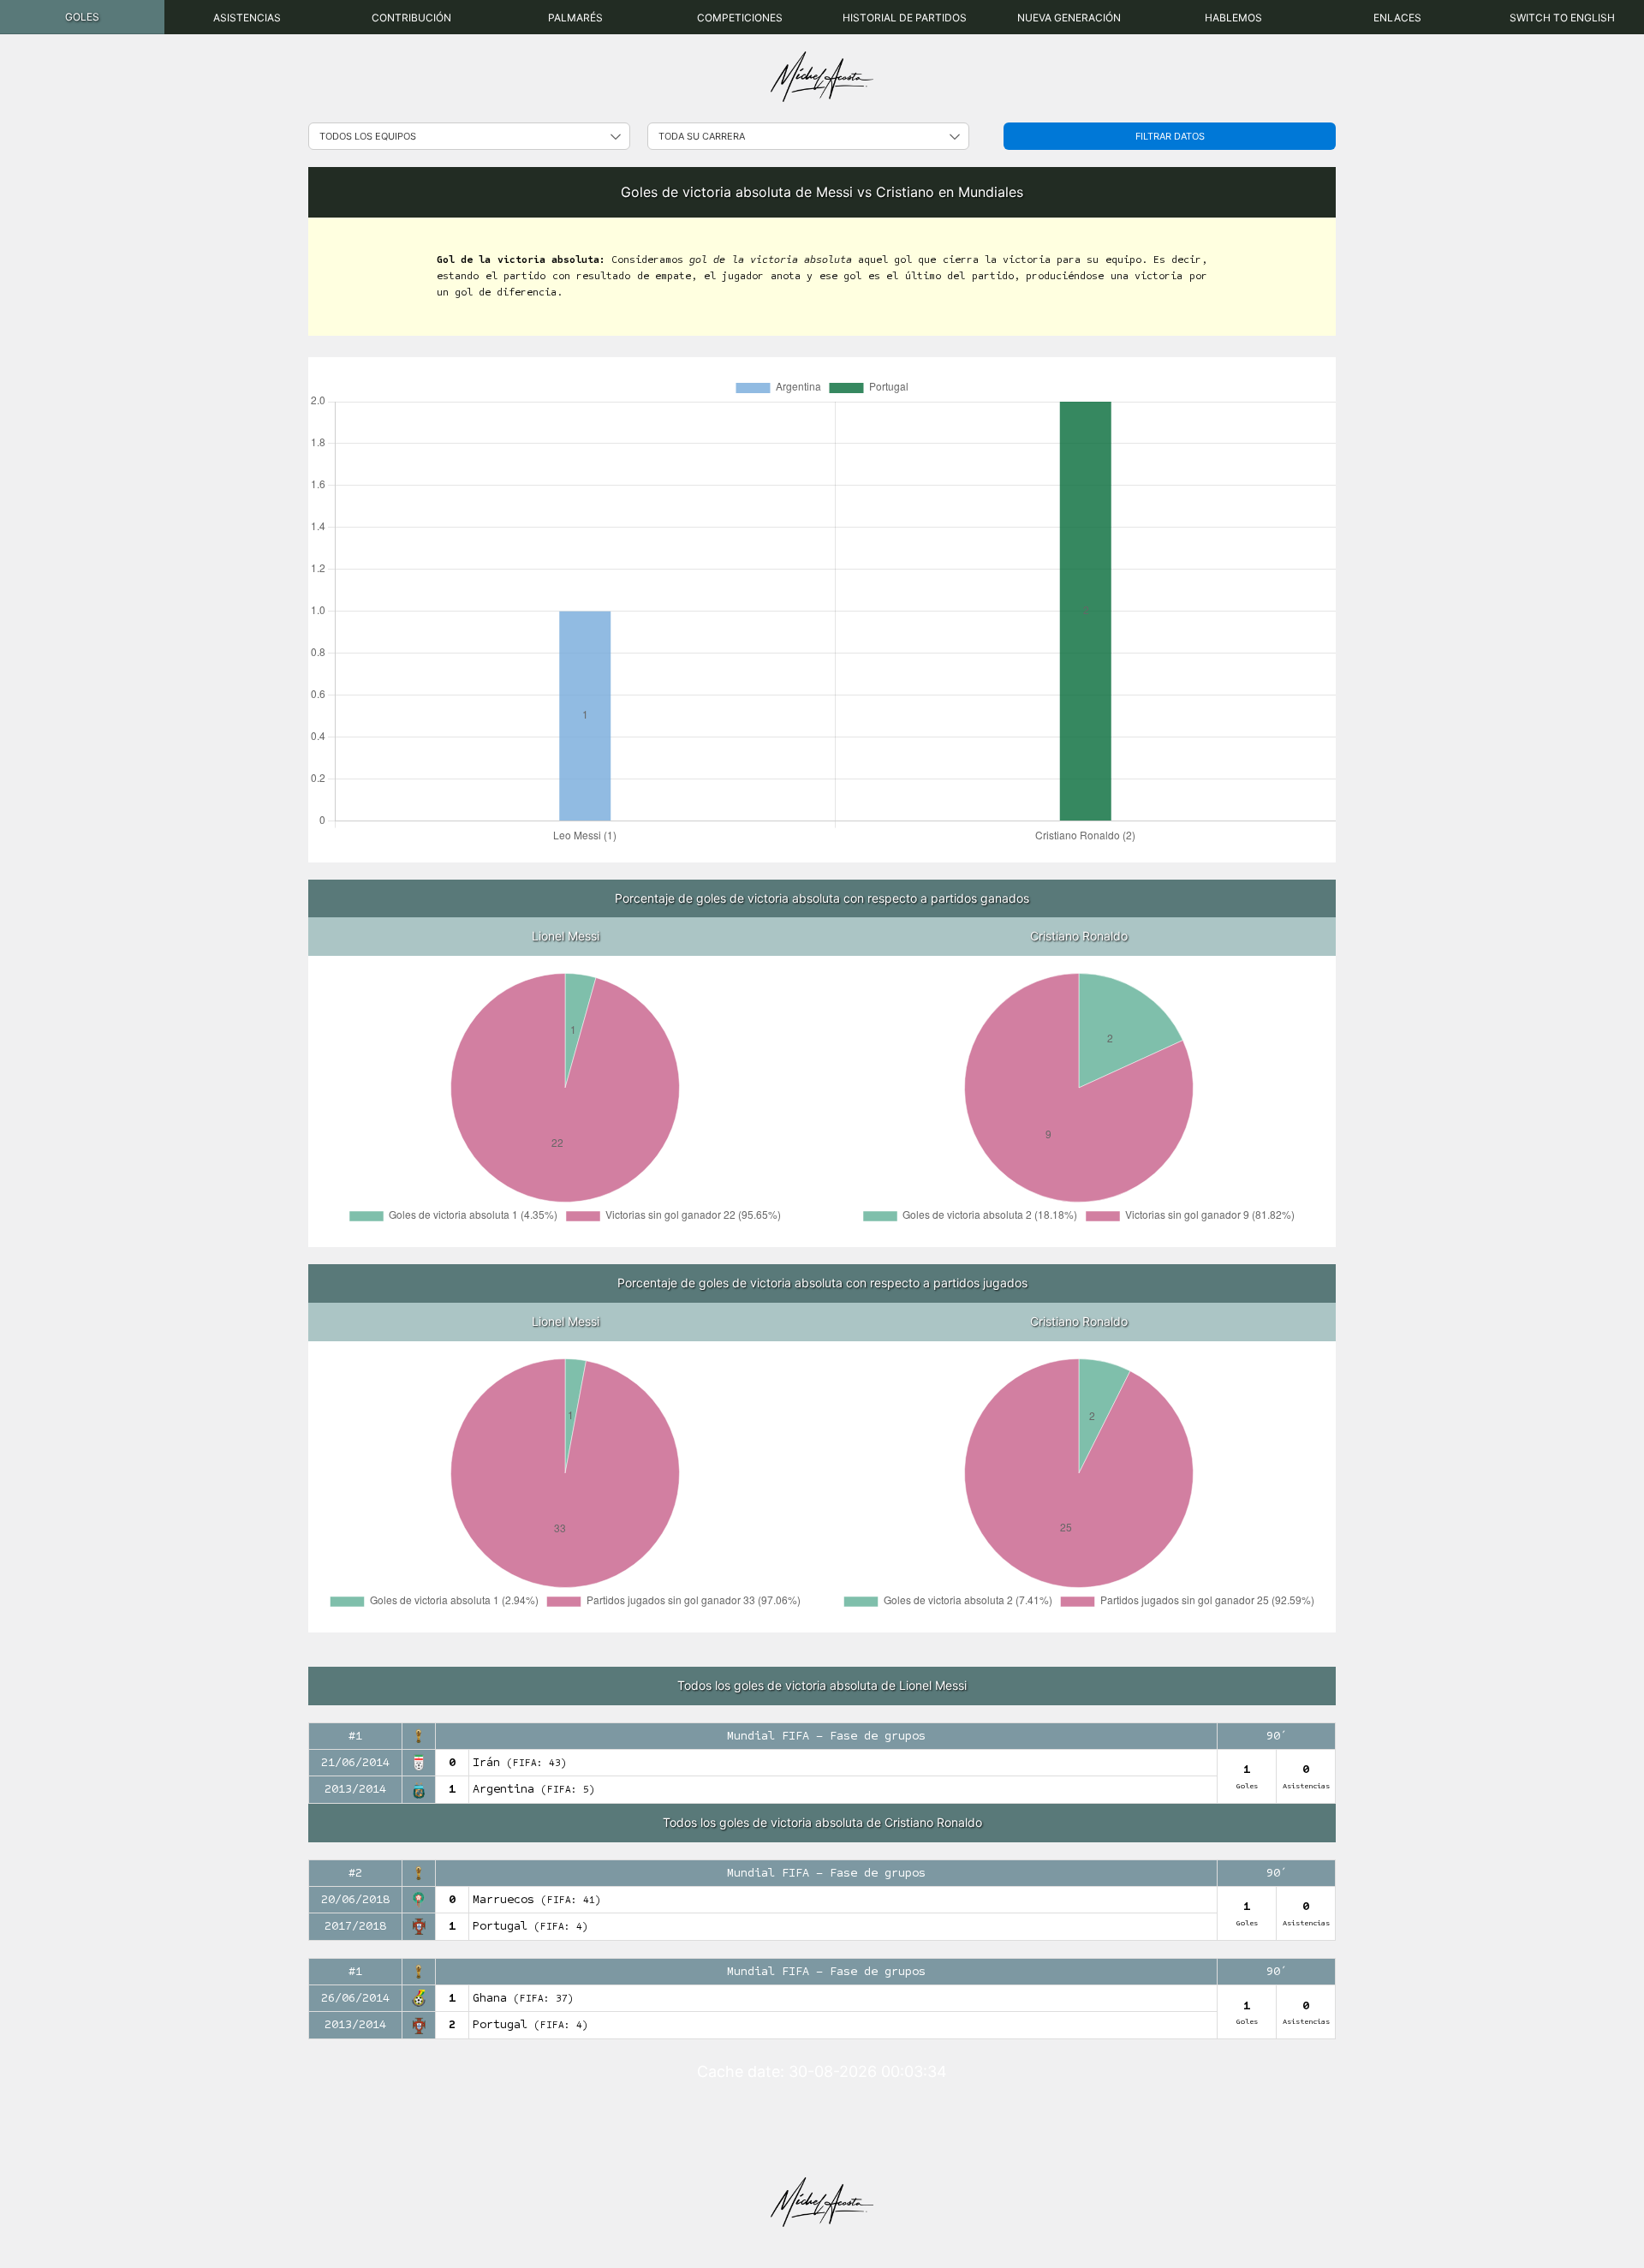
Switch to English (1562, 18)
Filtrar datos (1170, 136)
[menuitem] (82, 17)
